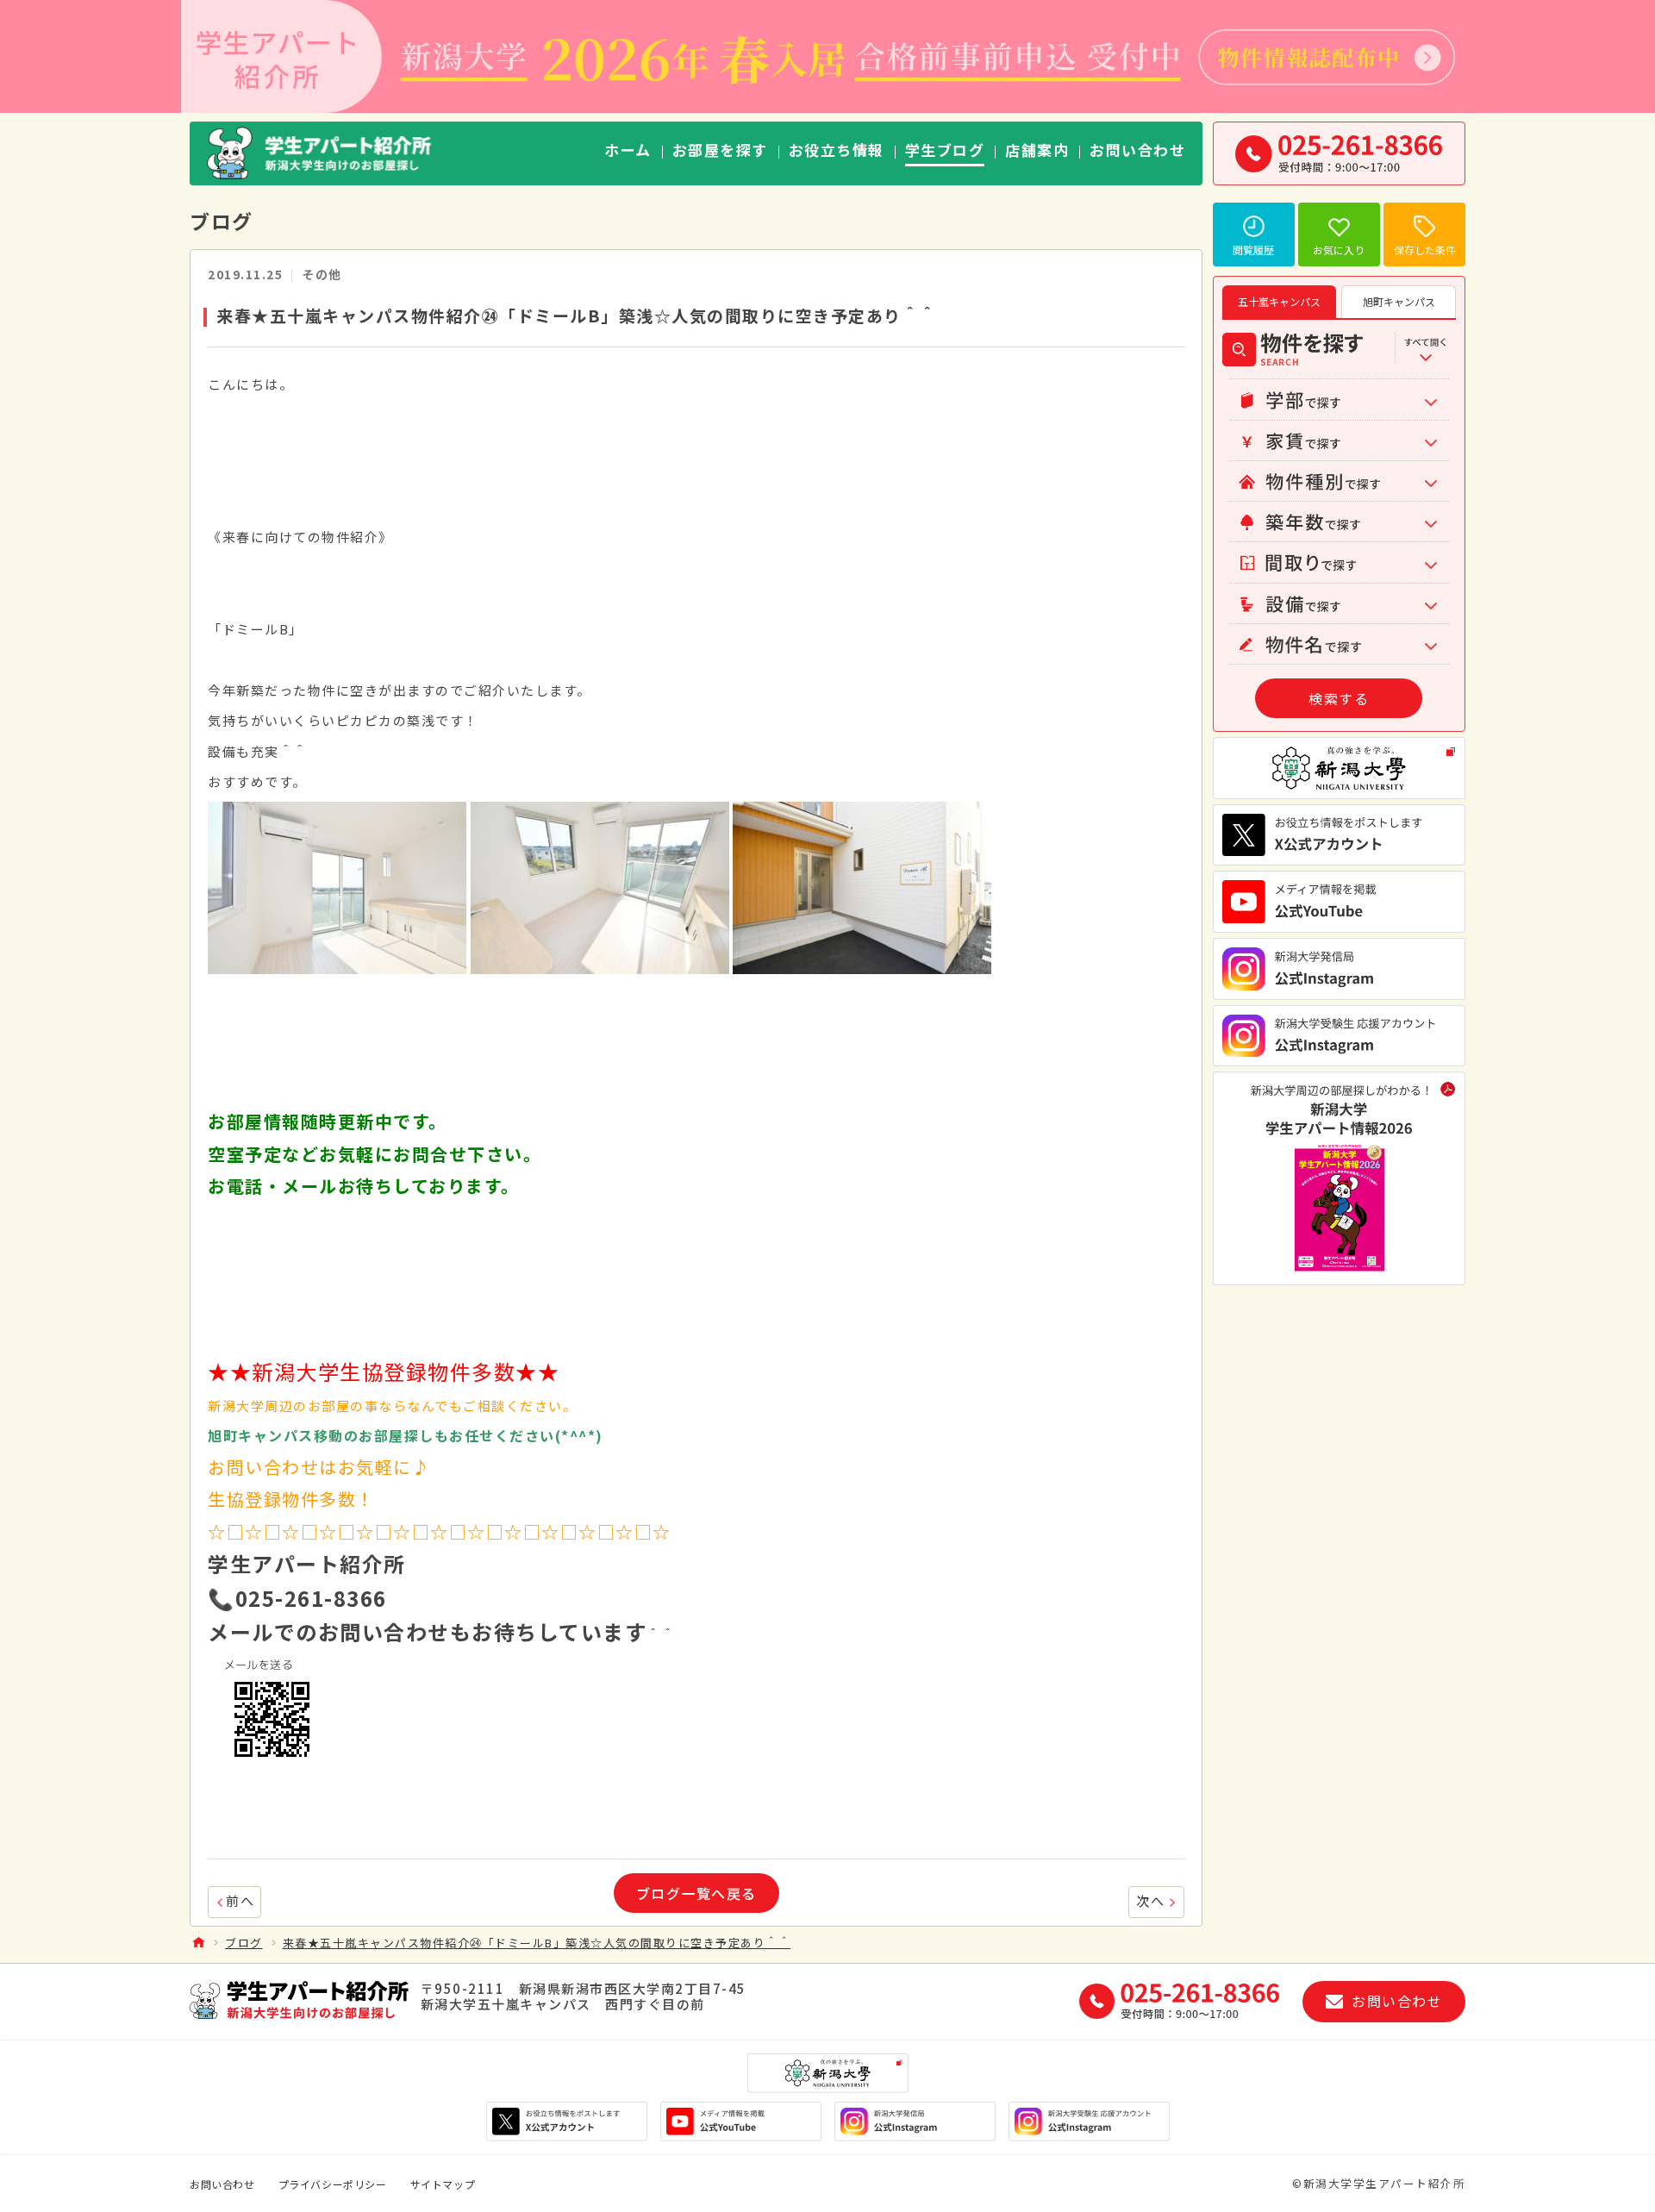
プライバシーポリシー (333, 2184)
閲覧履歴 (1253, 250)
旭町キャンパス (1399, 301)
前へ (240, 1900)
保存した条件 (1425, 250)
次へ (1150, 1900)
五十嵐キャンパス (1279, 301)
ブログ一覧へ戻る (696, 1893)
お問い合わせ (222, 2184)
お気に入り (1339, 250)
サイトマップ (443, 2184)
